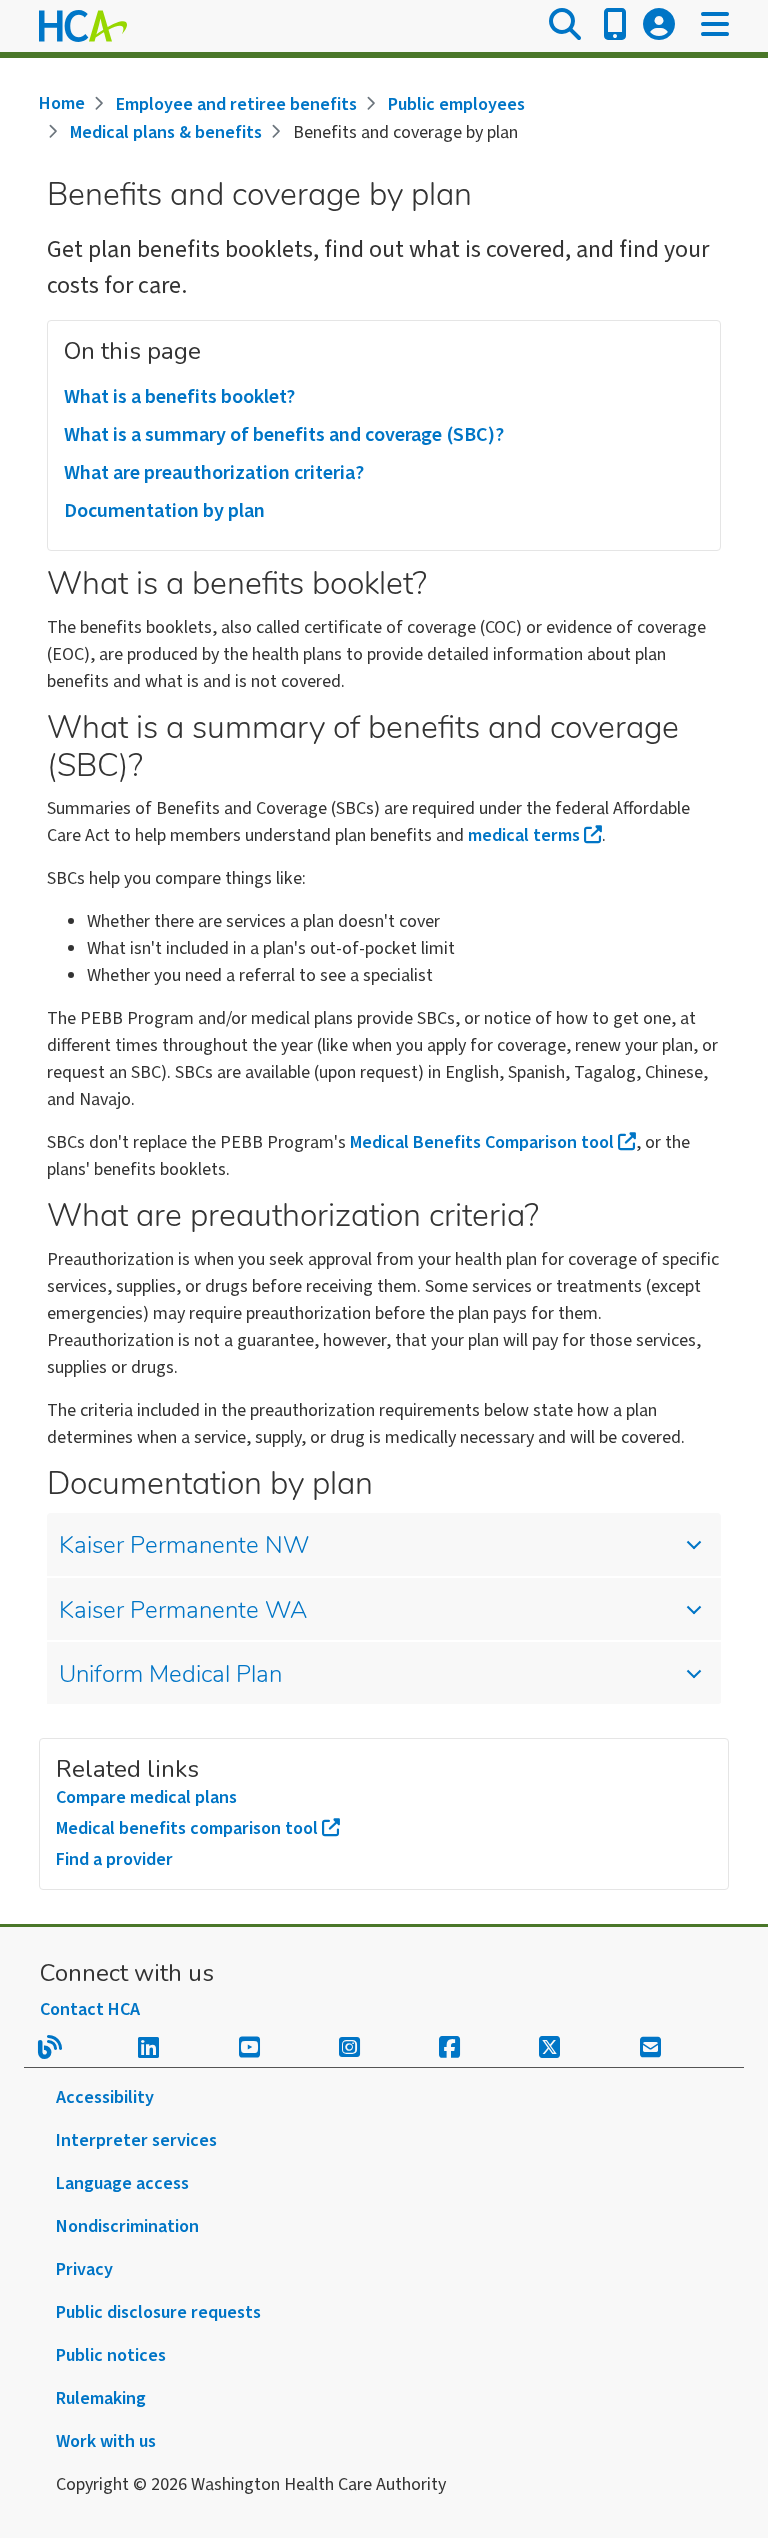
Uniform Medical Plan (170, 1676)
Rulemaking (101, 2398)
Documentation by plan (164, 511)
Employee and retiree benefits (236, 104)
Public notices (111, 2355)
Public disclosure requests (158, 2312)
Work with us (106, 2441)
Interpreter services (136, 2140)
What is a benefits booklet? (179, 397)
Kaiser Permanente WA (183, 1612)
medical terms (524, 835)
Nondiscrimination (127, 2226)
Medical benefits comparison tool (187, 1828)
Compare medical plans (146, 1797)
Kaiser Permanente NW (184, 1547)
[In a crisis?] (615, 26)
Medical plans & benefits (166, 132)
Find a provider (114, 1859)
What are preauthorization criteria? (214, 473)
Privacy (84, 2269)
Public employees (456, 104)
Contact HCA (90, 2009)
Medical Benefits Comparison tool (482, 1142)
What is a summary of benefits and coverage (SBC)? (284, 435)
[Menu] (715, 26)
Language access (122, 2183)
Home (62, 103)
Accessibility (105, 2097)
